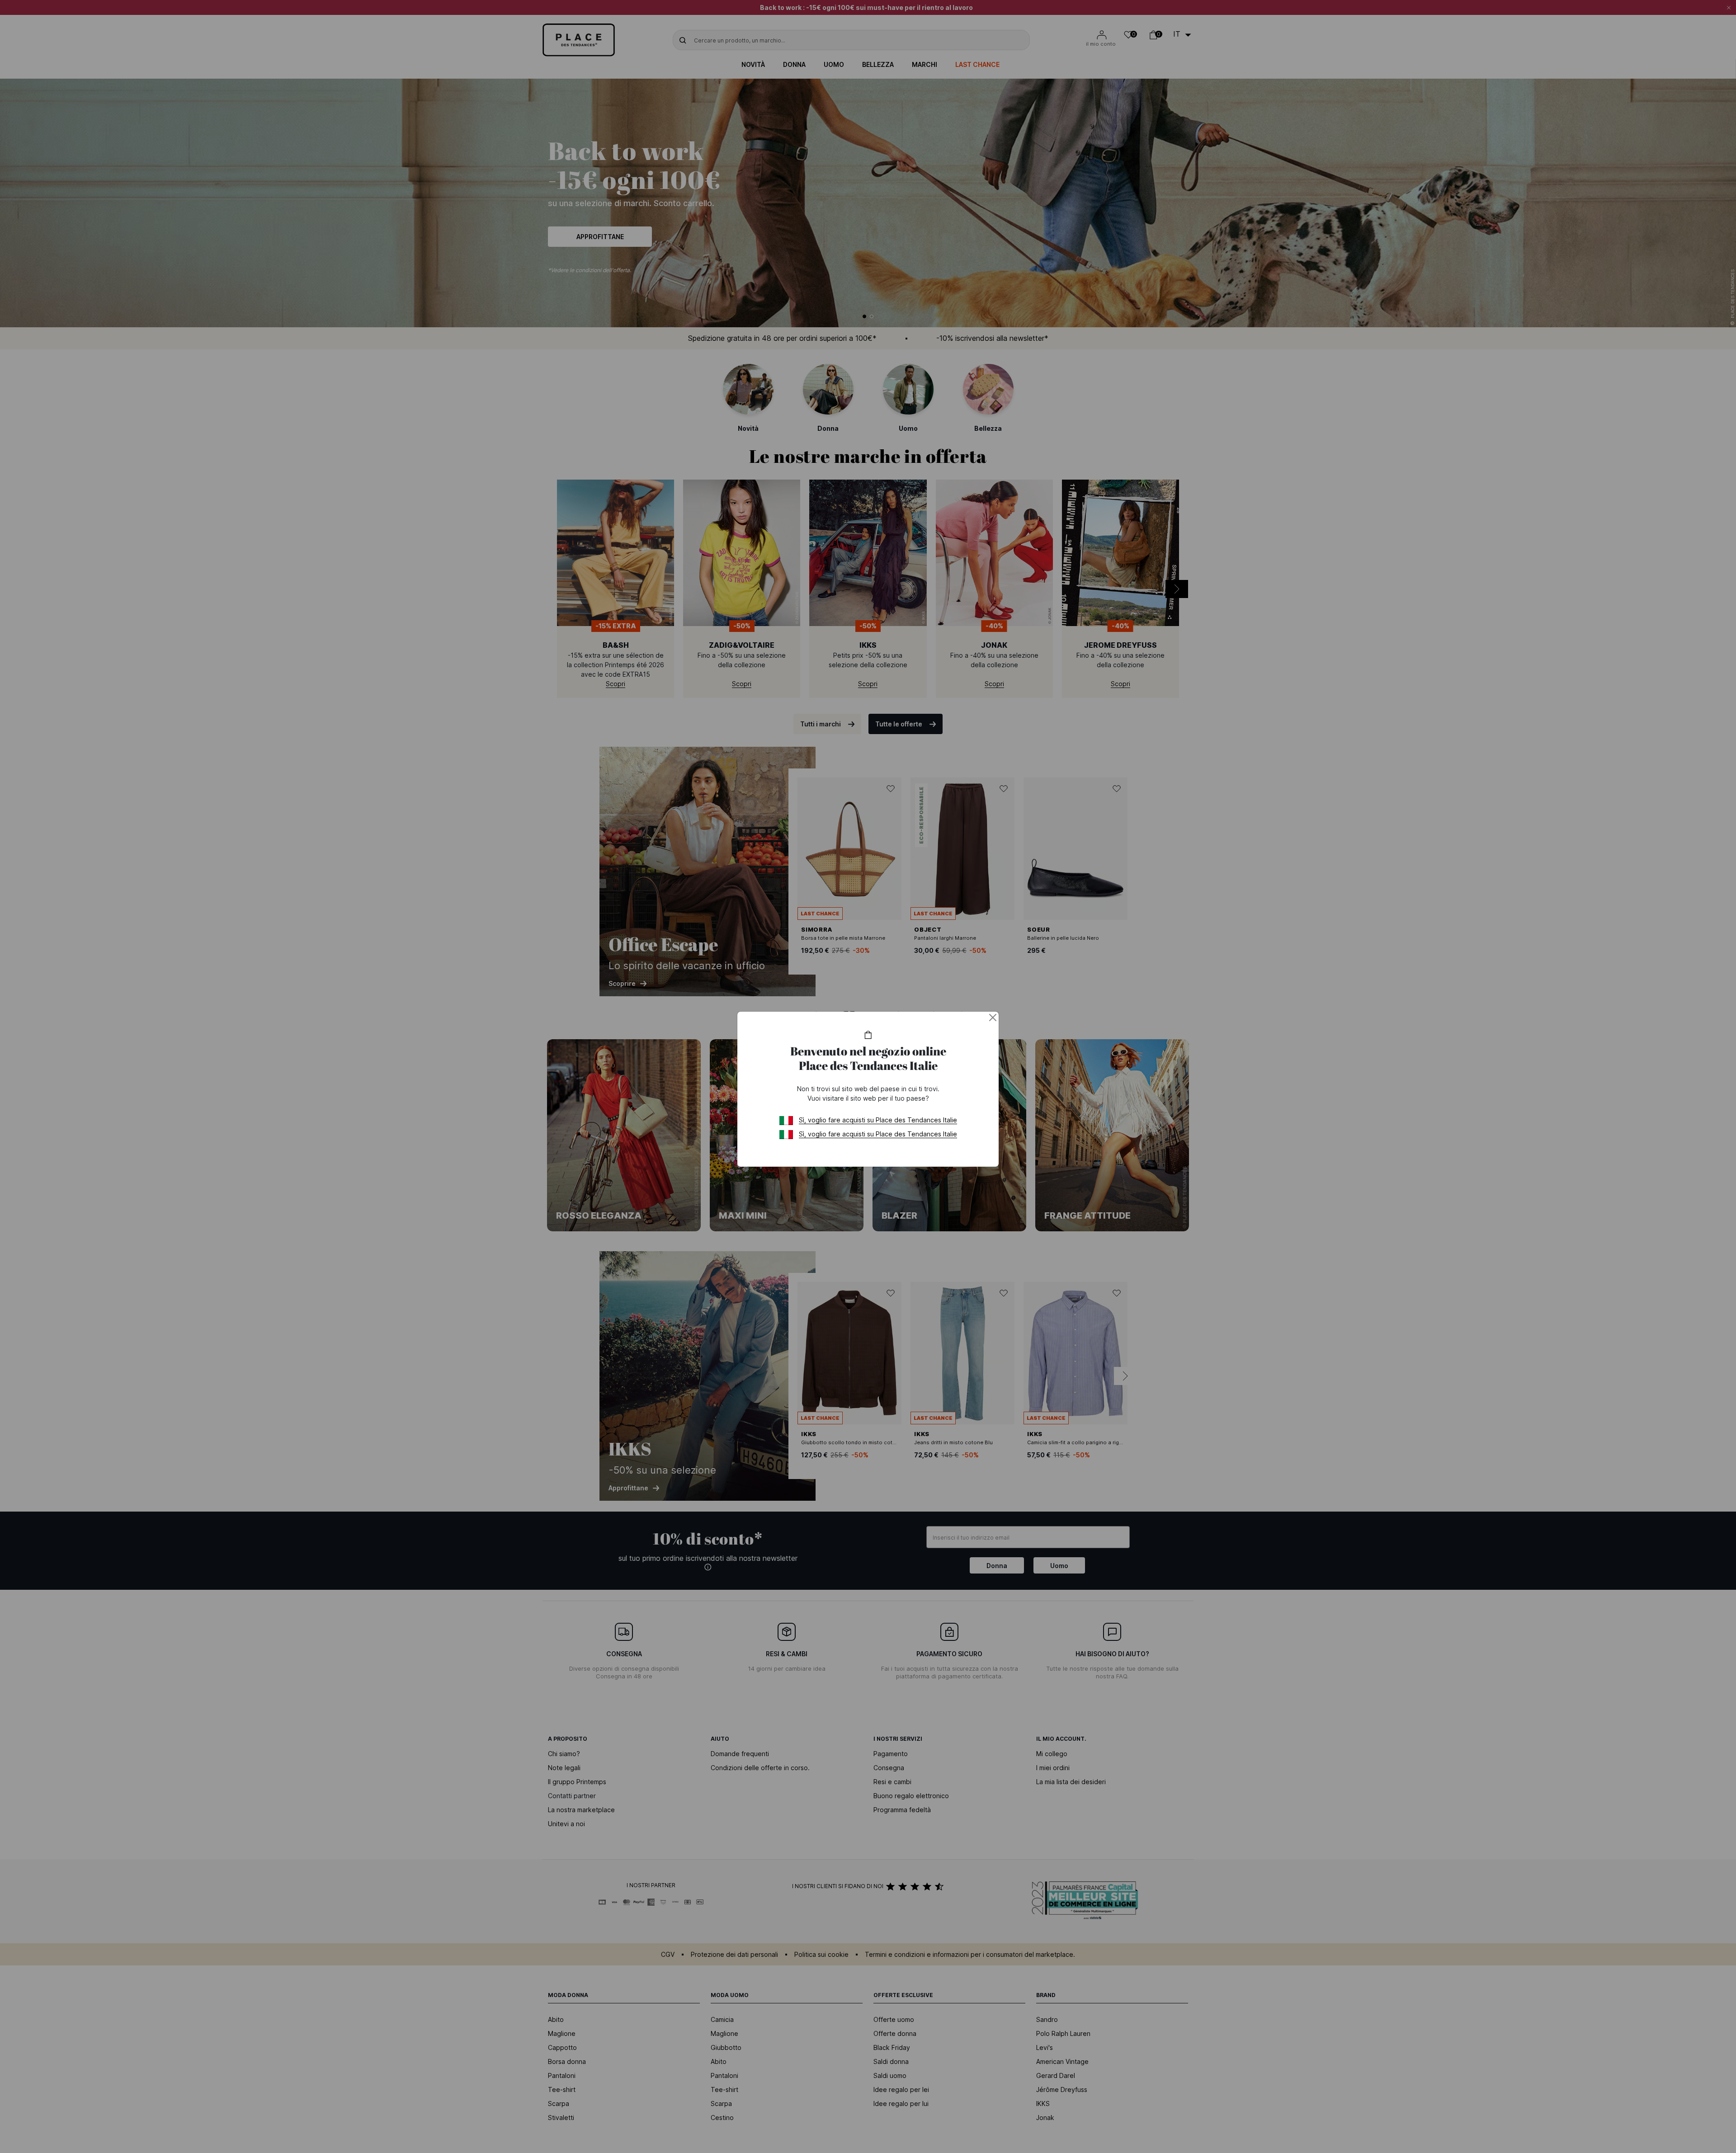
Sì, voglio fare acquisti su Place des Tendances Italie (878, 1120)
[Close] (993, 1018)
